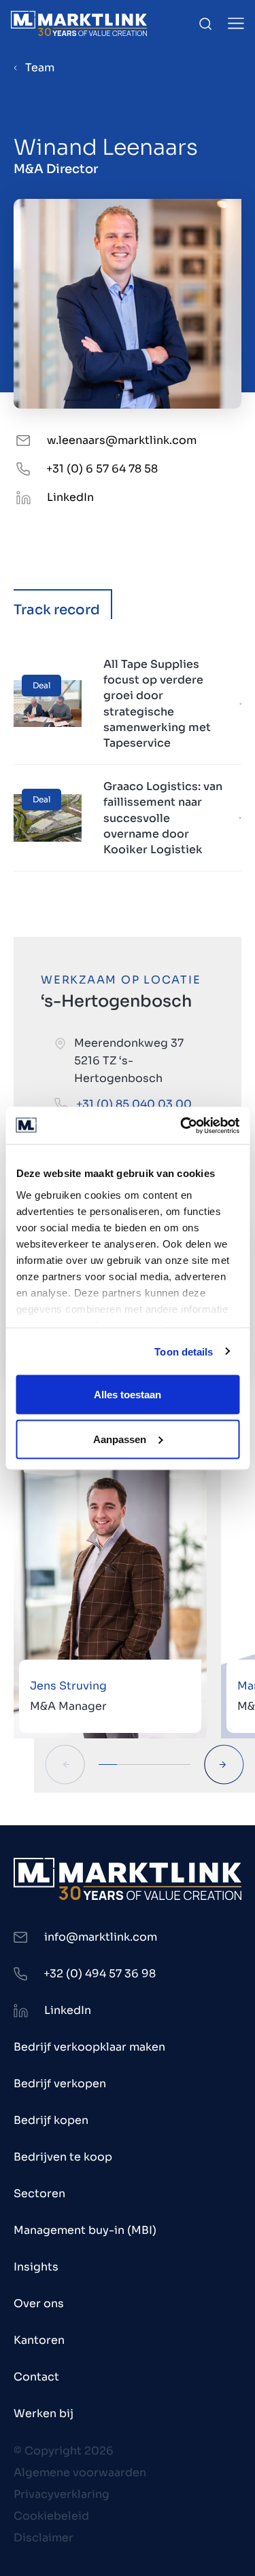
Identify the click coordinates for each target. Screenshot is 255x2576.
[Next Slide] (224, 1765)
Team (40, 68)
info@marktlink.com (101, 1937)
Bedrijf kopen (51, 2120)
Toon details (184, 1351)
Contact (36, 2377)
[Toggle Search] (205, 24)
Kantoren (39, 2340)
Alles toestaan (128, 1395)
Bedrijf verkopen (60, 2084)
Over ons (39, 2303)
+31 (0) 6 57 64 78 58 (102, 469)
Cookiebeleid (51, 2516)
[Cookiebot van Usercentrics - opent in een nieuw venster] (182, 1125)
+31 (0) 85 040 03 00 (134, 1104)
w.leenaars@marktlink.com (122, 440)
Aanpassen (120, 1439)
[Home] (79, 23)
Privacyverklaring (62, 2494)
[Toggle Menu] (236, 23)
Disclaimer (44, 2538)
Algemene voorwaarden (80, 2472)
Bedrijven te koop (63, 2157)
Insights (36, 2267)
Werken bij (44, 2413)
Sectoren (39, 2194)
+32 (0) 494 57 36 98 (100, 1974)
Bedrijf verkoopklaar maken (89, 2047)
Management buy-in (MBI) (85, 2230)
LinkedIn (70, 497)
